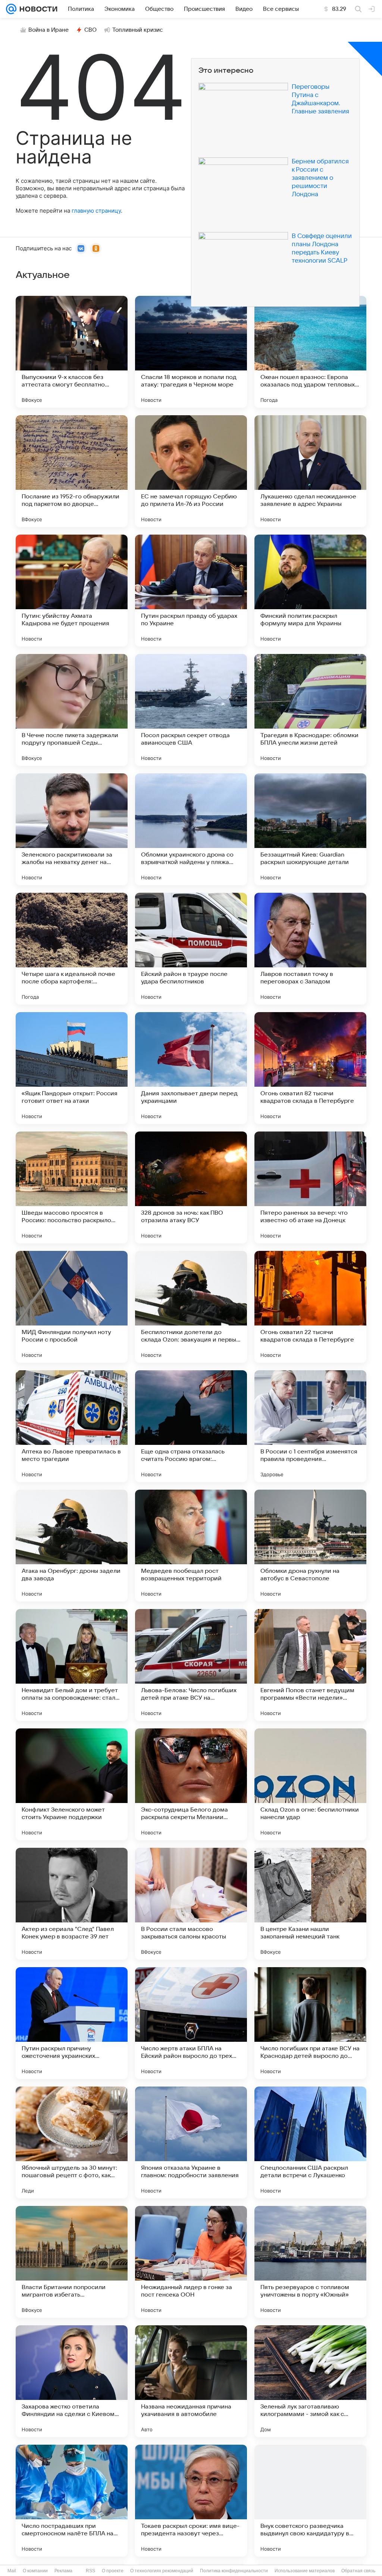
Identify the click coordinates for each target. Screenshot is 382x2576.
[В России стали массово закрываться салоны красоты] (191, 1904)
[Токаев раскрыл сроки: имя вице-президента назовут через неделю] (191, 2501)
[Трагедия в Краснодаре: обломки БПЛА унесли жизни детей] (310, 710)
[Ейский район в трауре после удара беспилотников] (191, 949)
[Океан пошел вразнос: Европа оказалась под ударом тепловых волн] (310, 352)
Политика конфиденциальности (234, 2571)
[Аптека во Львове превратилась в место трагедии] (72, 1426)
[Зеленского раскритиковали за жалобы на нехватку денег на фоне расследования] (72, 829)
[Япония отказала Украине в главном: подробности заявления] (191, 2143)
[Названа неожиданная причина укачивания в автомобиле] (191, 2381)
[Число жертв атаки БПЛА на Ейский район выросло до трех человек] (191, 2023)
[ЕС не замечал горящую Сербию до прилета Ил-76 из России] (191, 471)
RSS (90, 2571)
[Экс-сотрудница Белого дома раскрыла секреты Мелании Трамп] (191, 1784)
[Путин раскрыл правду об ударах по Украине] (191, 591)
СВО (90, 30)
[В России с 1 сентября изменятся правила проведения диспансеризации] (310, 1426)
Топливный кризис (138, 30)
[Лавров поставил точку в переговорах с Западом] (310, 949)
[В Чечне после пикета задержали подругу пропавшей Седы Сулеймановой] (72, 710)
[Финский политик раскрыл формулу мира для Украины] (310, 591)
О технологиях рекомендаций (162, 2571)
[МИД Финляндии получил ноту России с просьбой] (72, 1307)
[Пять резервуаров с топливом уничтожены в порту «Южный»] (310, 2262)
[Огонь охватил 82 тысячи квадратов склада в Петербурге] (310, 1068)
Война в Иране (48, 30)
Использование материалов (305, 2571)
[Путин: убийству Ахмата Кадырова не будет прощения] (72, 591)
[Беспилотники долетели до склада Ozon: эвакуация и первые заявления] (191, 1307)
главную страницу (96, 211)
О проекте (113, 2571)
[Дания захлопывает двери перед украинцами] (191, 1068)
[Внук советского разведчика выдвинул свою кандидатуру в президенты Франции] (310, 2501)
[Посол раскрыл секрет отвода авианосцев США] (191, 710)
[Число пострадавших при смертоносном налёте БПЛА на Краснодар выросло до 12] (72, 2501)
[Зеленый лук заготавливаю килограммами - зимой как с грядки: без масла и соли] (310, 2381)
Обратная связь (358, 2571)
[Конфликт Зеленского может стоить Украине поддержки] (72, 1784)
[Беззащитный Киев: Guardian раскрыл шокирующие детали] (310, 829)
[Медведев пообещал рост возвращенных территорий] (191, 1546)
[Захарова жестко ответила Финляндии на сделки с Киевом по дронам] (72, 2381)
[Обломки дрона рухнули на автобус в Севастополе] (310, 1546)
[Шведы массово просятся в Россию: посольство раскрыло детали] (72, 1187)
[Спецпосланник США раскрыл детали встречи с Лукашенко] (310, 2143)
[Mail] (11, 9)
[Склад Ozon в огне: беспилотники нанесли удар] (310, 1784)
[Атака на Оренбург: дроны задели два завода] (72, 1546)
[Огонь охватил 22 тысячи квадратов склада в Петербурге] (310, 1307)
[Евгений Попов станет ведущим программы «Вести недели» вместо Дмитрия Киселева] (310, 1665)
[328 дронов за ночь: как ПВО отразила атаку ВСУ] (191, 1187)
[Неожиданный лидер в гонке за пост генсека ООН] (191, 2262)
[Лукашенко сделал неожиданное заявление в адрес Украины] (310, 471)
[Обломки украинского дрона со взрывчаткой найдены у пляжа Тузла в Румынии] (191, 829)
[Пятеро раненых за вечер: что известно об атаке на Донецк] (310, 1187)
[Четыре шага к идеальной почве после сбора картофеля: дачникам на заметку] (72, 949)
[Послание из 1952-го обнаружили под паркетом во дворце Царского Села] (72, 471)
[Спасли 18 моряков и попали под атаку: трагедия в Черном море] (191, 352)
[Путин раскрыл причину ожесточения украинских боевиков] (72, 2023)
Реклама (63, 2571)
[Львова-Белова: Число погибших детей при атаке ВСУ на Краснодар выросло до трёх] (191, 1665)
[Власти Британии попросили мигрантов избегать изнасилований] (72, 2262)
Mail (12, 2571)
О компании (35, 2571)
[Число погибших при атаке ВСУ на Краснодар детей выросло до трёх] (310, 2023)
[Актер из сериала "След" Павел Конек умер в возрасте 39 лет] (72, 1904)
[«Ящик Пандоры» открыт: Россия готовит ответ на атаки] (72, 1068)
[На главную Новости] (37, 9)
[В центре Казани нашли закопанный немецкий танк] (310, 1904)
